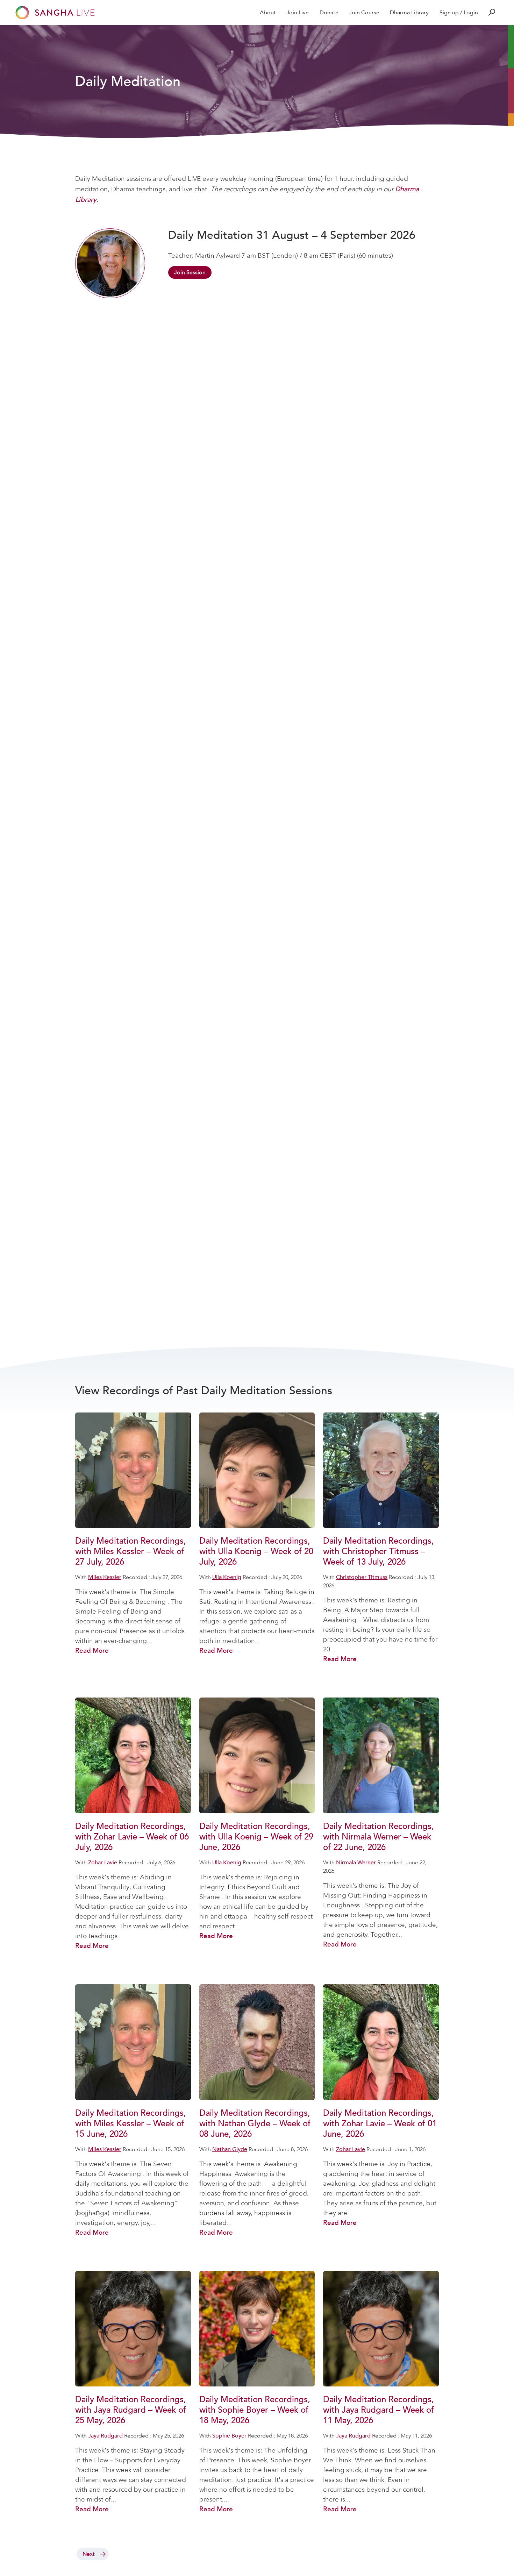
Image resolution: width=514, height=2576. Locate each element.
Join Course (364, 13)
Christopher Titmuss (362, 1577)
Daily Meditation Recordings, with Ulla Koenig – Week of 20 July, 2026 (256, 1552)
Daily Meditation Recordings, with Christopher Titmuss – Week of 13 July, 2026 (379, 1552)
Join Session (190, 272)
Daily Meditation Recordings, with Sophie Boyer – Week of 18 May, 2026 (255, 2410)
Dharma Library (409, 13)
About (268, 13)
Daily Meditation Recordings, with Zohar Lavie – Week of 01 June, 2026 (380, 2124)
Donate (329, 13)
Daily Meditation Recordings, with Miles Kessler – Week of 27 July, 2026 (131, 1552)
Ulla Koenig (227, 1577)
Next (88, 2554)
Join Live (298, 13)
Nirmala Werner (356, 1863)
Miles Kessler (105, 1577)
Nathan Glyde (230, 2149)
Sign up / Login (459, 13)
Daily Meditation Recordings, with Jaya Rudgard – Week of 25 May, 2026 (131, 2410)
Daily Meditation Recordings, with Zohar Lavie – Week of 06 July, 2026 (132, 1837)
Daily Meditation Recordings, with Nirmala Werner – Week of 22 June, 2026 (379, 1837)
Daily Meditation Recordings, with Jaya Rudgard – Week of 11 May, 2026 (379, 2410)
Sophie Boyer (229, 2436)
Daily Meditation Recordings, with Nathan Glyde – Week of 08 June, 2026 (255, 2124)
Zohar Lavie (103, 1863)
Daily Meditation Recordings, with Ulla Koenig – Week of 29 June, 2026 (256, 1837)
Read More (92, 1651)
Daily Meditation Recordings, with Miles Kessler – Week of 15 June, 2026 (131, 2124)
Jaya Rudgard (105, 2436)
